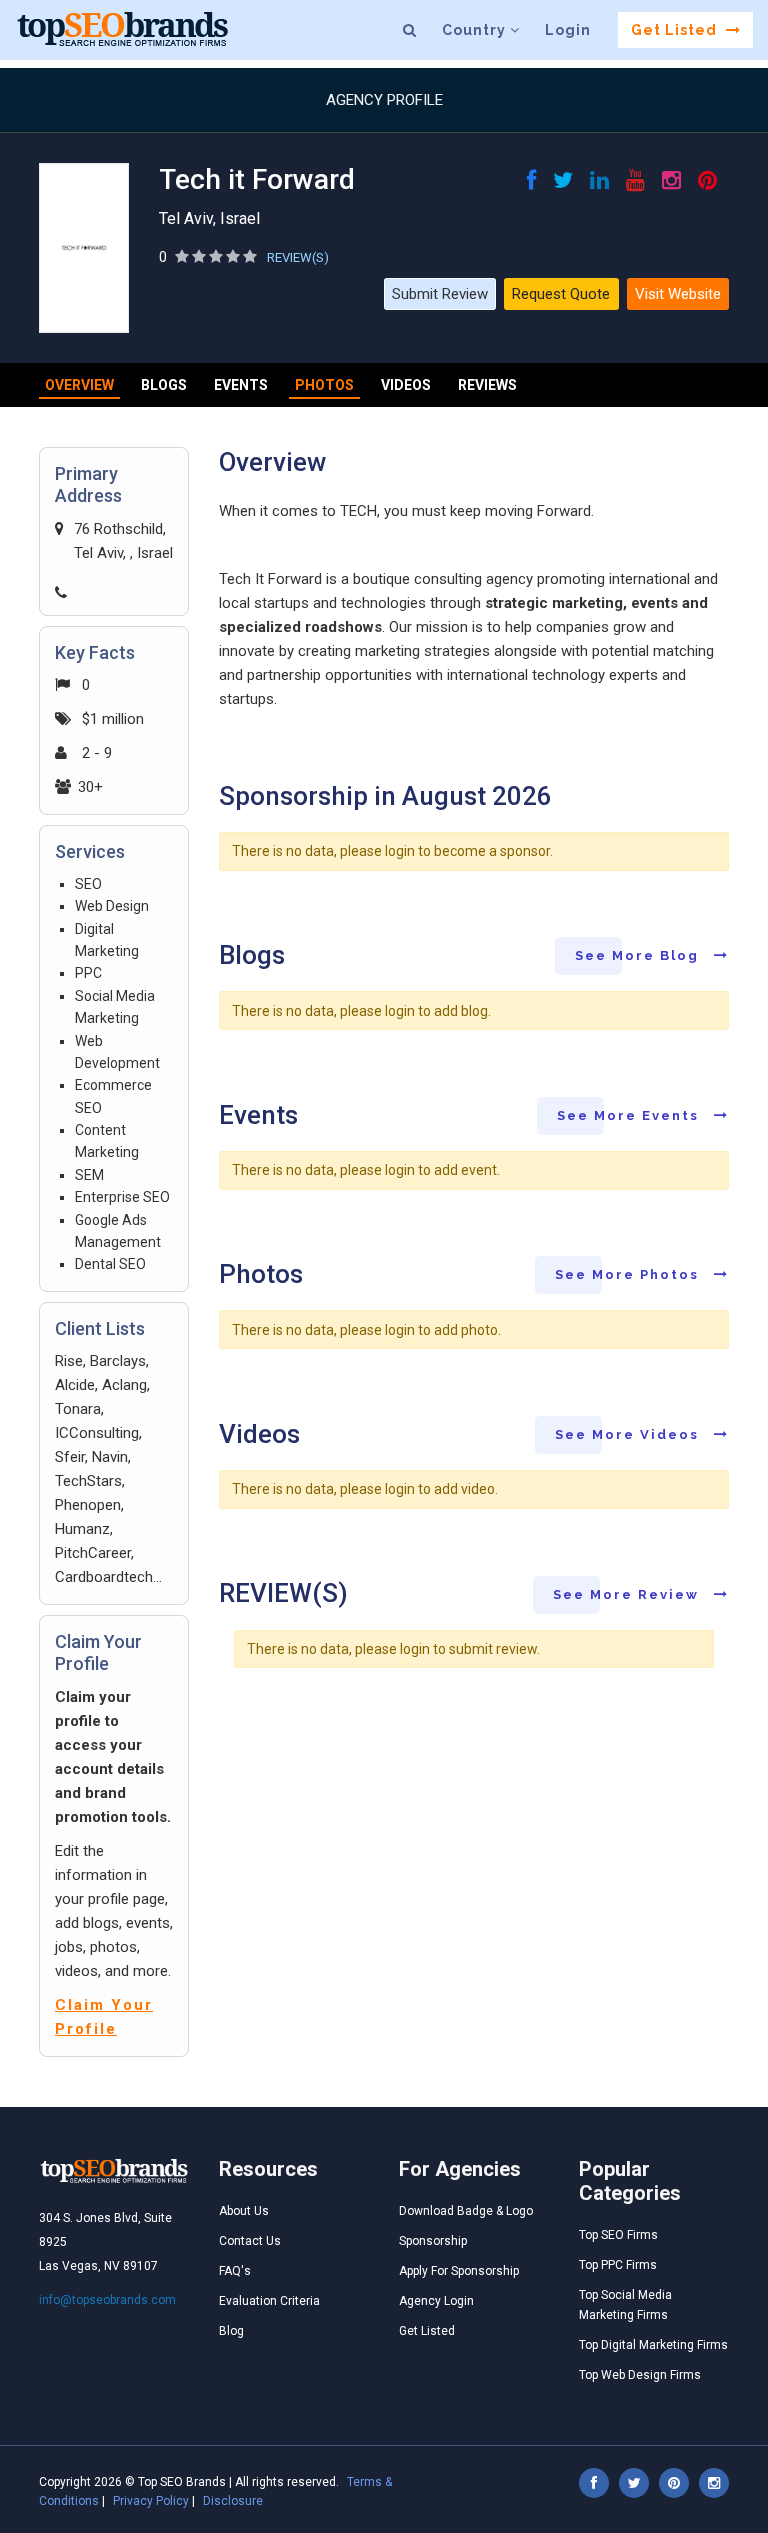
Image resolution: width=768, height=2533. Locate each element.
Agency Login (436, 2301)
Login (568, 30)
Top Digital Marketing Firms (653, 2345)
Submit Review (440, 294)
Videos (406, 385)
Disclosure (233, 2501)
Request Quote (561, 294)
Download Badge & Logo (466, 2211)
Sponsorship (433, 2241)
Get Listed (676, 30)
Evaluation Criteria (269, 2301)
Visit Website (678, 294)
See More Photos (629, 1274)
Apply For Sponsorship (459, 2271)
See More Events (630, 1115)
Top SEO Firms (618, 2235)
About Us (244, 2211)
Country (476, 30)
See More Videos (629, 1434)
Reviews (487, 385)
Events (241, 385)
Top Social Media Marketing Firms (625, 2305)
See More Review (628, 1594)
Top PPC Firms (618, 2265)
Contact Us (250, 2241)
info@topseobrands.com (107, 2300)
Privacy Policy (151, 2501)
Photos (324, 385)
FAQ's (235, 2271)
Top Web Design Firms (640, 2375)
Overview (79, 385)
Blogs (164, 385)
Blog (231, 2331)
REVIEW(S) (298, 257)
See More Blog (639, 955)
